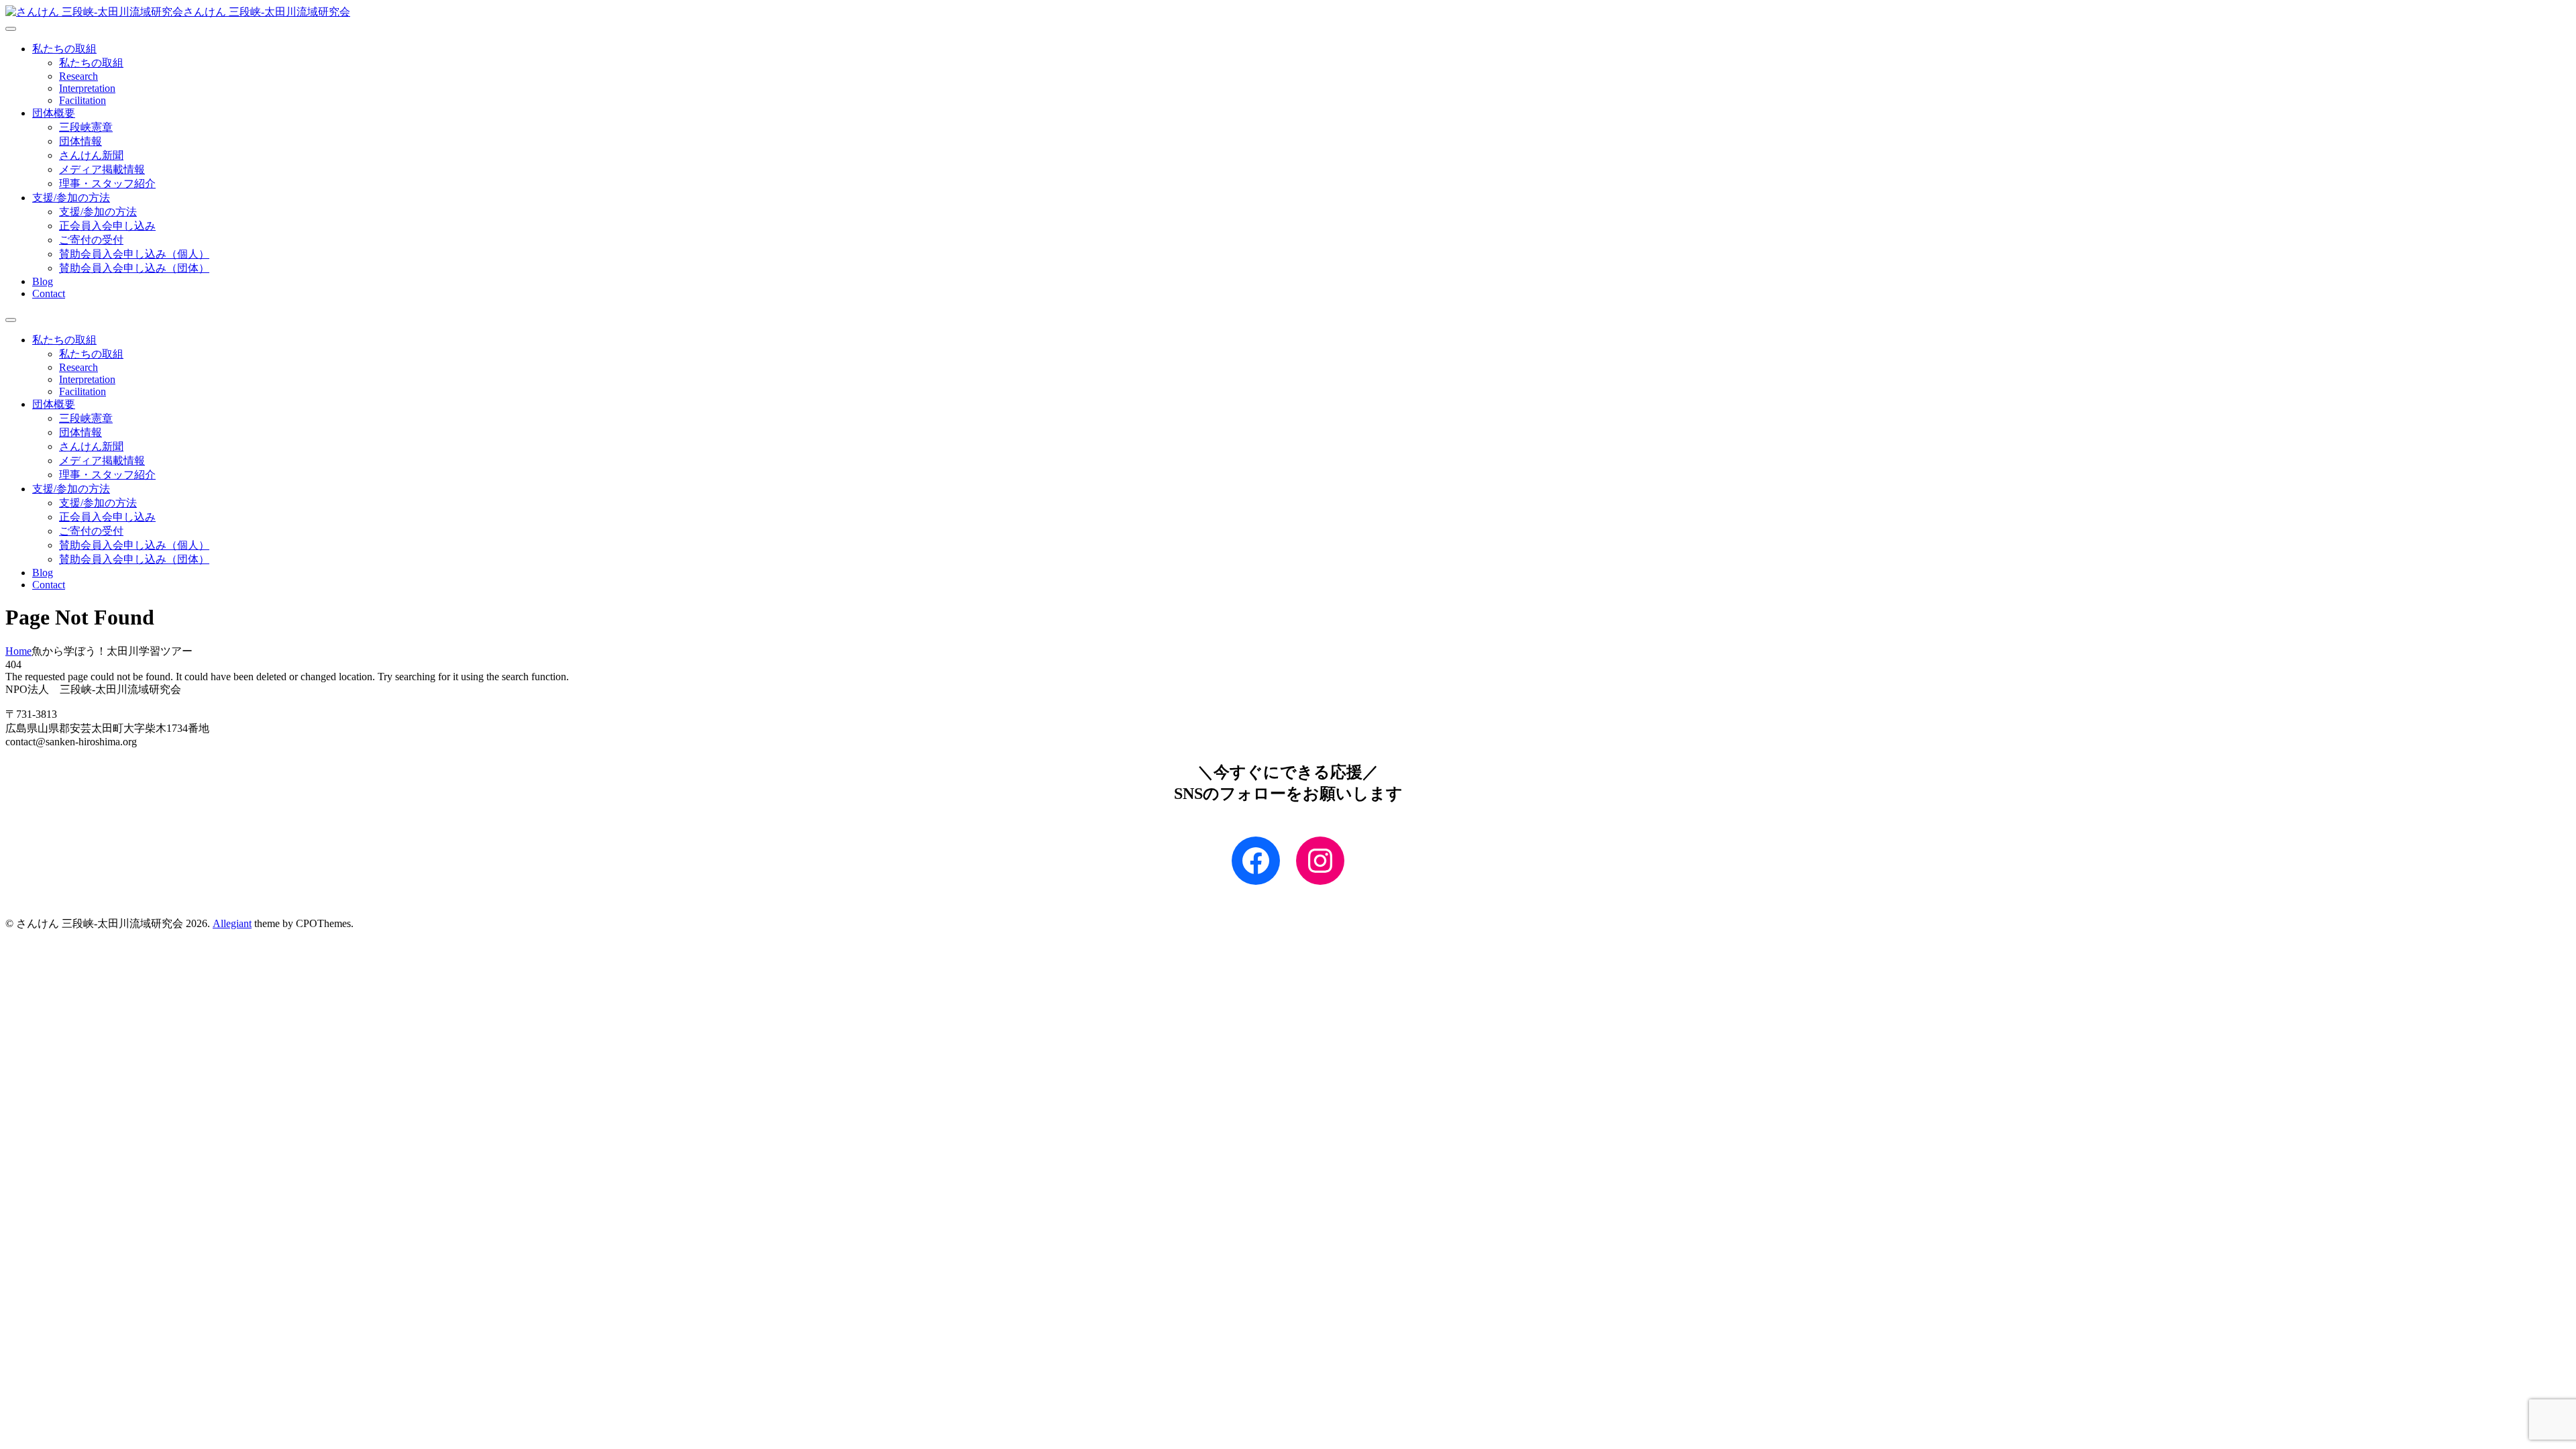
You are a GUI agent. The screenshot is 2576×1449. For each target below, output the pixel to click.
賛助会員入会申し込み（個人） (134, 254)
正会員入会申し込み (107, 226)
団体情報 (80, 141)
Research (78, 76)
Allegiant (232, 923)
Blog (43, 281)
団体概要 (54, 113)
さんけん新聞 (91, 155)
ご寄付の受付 (91, 240)
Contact (49, 293)
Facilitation (83, 100)
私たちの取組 (64, 49)
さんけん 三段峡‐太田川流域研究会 (267, 12)
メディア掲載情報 (102, 169)
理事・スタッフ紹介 (107, 183)
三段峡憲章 (86, 127)
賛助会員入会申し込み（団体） (134, 268)
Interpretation (87, 88)
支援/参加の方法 (71, 198)
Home (18, 651)
